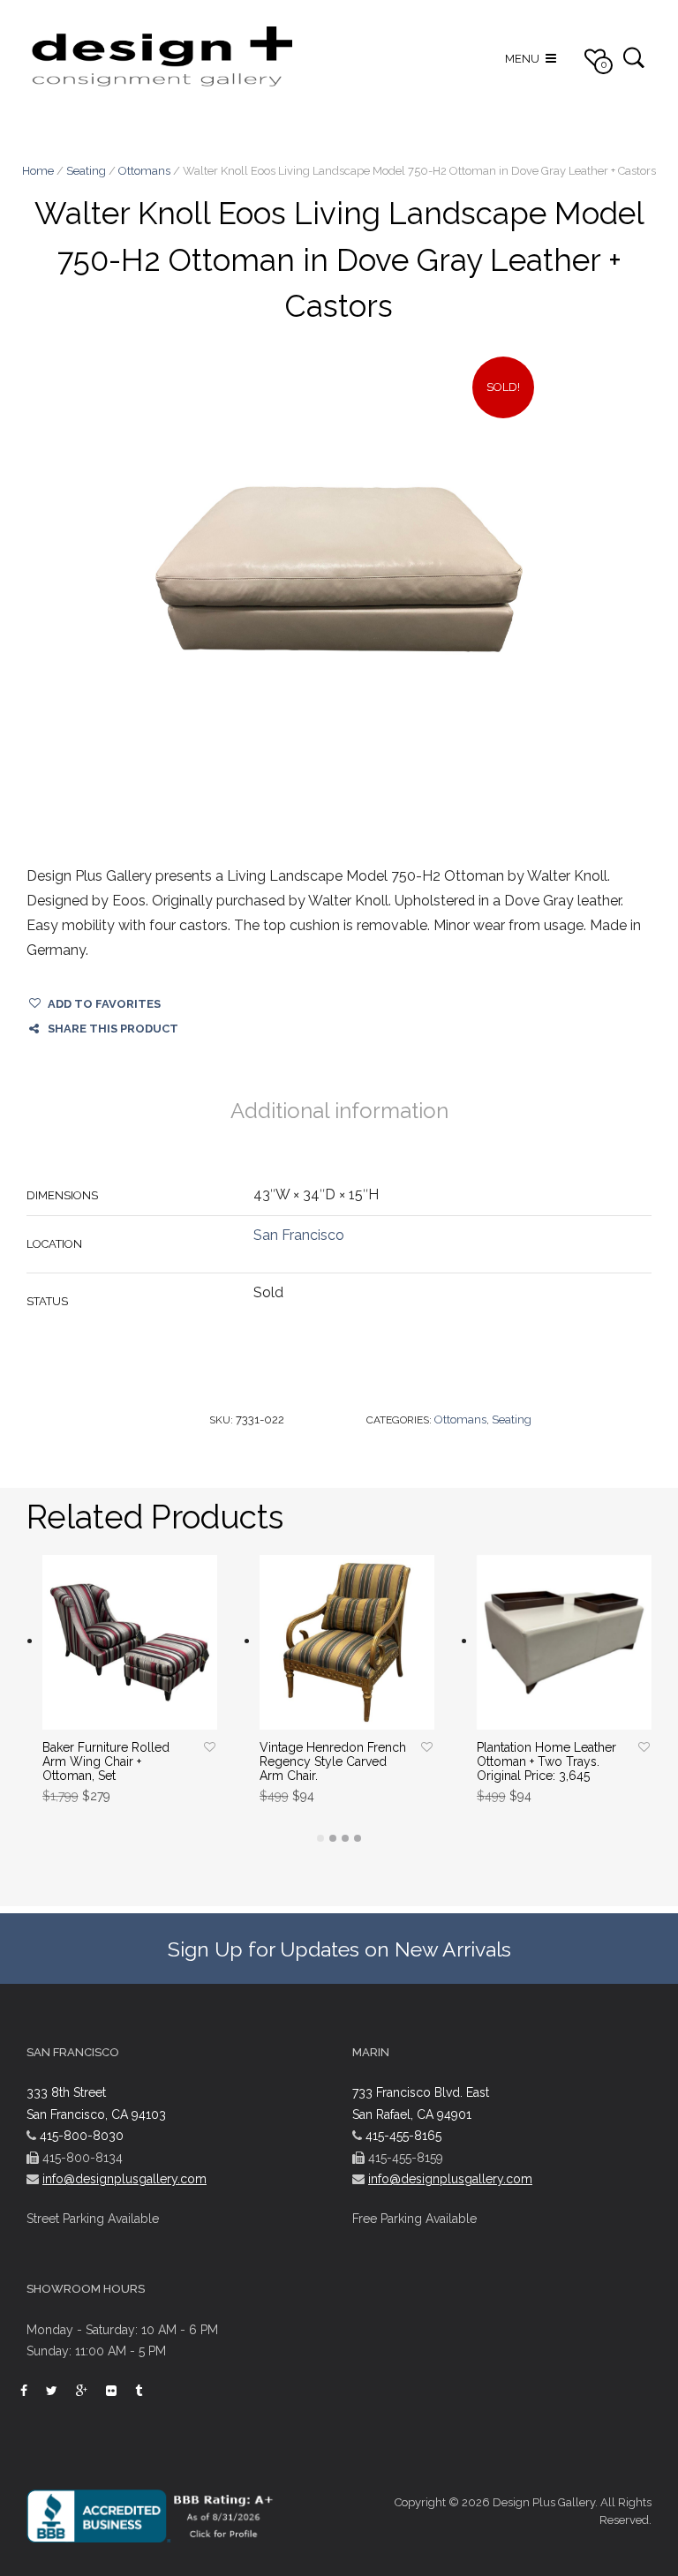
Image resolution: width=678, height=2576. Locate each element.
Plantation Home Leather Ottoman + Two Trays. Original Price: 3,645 (546, 1761)
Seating (86, 171)
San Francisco (299, 1235)
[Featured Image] (339, 569)
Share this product (113, 1029)
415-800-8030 (82, 2136)
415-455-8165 (403, 2136)
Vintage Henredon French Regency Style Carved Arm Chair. (333, 1761)
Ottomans (144, 171)
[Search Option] (633, 57)
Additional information (339, 1111)
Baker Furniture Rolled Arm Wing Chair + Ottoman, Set (106, 1761)
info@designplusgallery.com (124, 2179)
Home (38, 171)
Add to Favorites (104, 1004)
